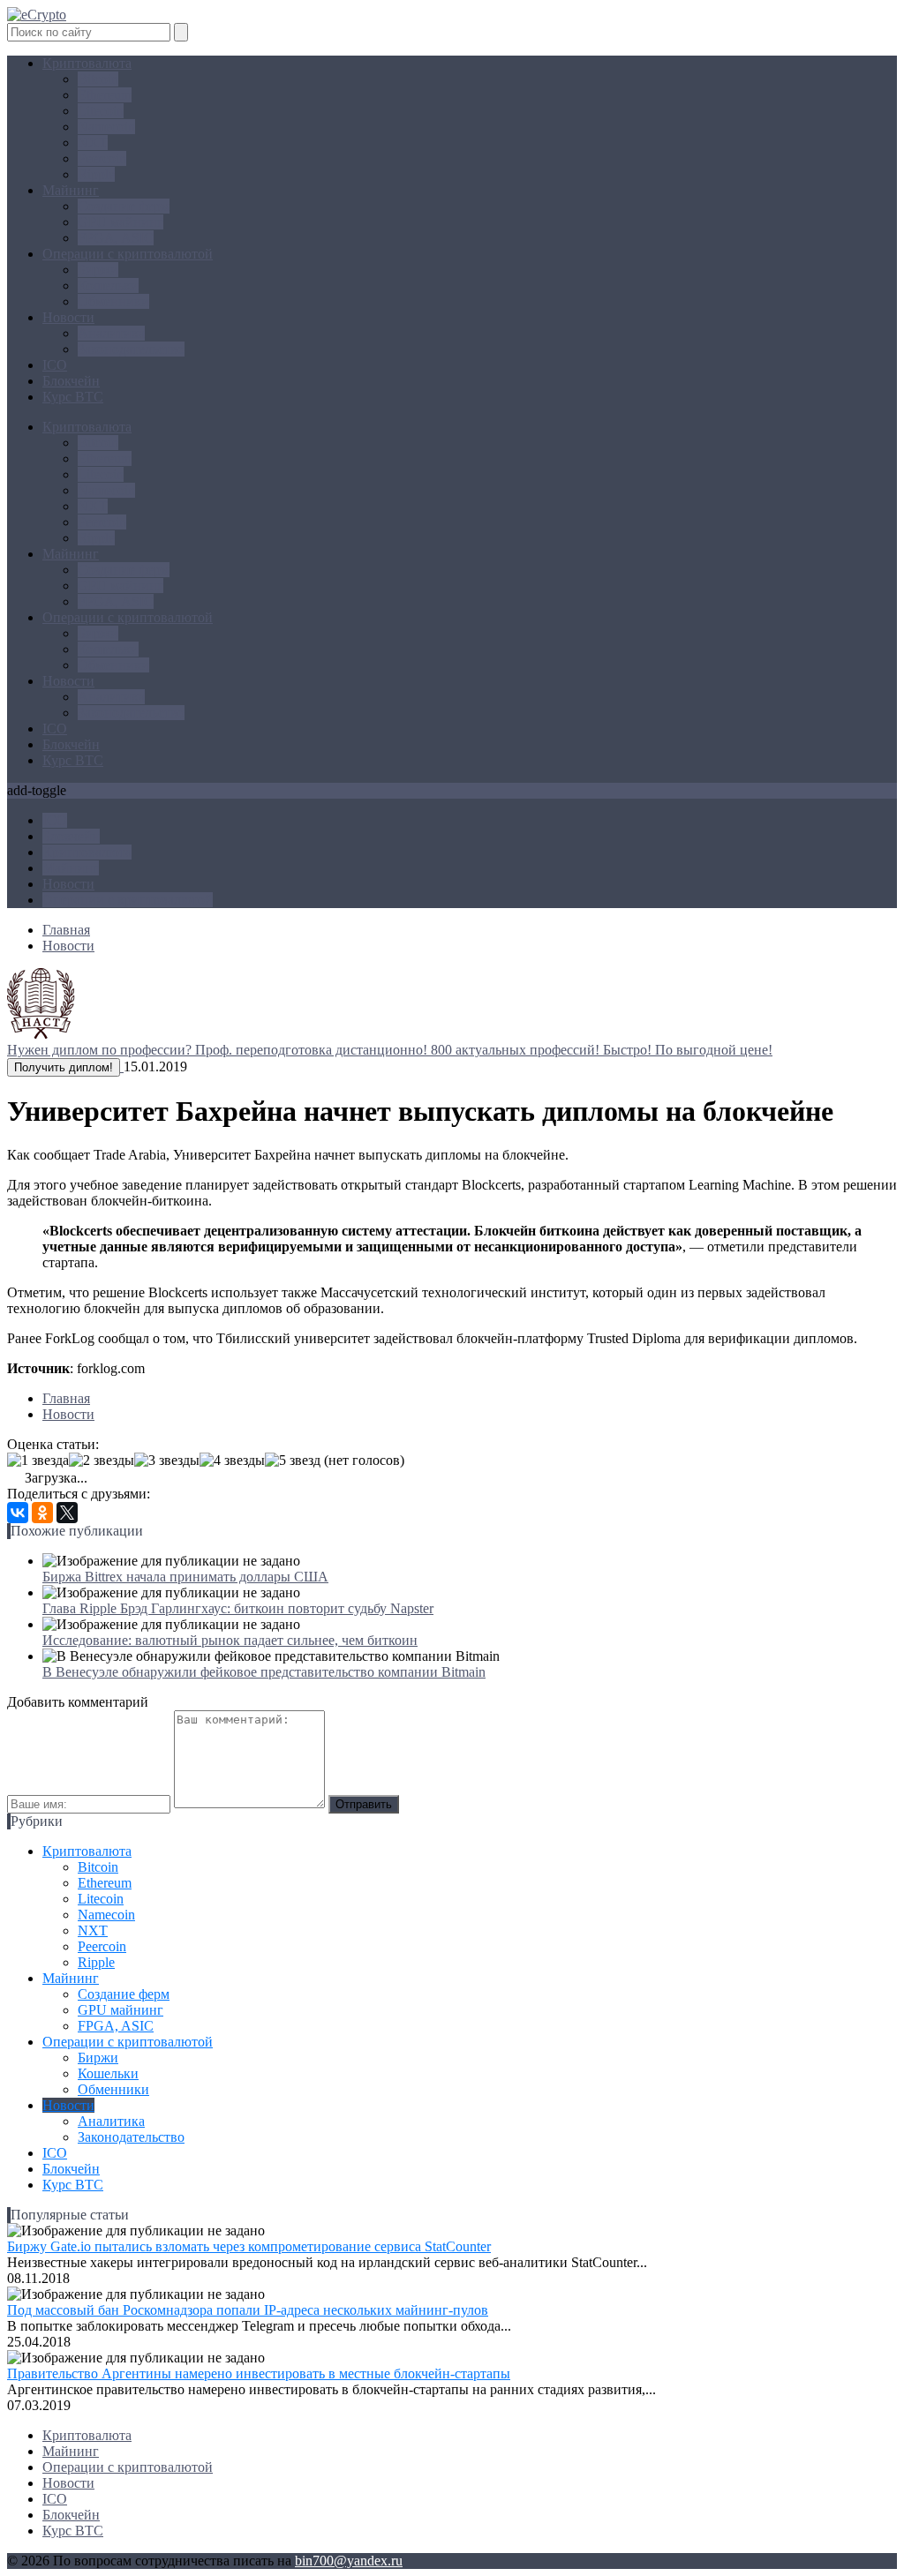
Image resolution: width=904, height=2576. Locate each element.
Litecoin (101, 111)
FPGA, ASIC (116, 238)
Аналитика (111, 333)
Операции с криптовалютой (128, 254)
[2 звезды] (102, 1461)
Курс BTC (73, 397)
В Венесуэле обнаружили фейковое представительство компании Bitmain (264, 1672)
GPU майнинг (121, 222)
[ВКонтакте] (18, 1513)
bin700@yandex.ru (349, 2561)
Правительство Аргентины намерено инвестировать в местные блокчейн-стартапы (259, 2373)
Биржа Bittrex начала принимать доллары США (185, 1577)
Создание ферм (124, 206)
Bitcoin (98, 79)
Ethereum (105, 95)
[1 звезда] (38, 1461)
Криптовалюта (87, 63)
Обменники (113, 301)
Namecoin (106, 127)
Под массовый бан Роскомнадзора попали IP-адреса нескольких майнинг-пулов (248, 2310)
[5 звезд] (293, 1461)
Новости (68, 317)
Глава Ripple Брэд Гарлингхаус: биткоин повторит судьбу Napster (238, 1608)
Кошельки (108, 285)
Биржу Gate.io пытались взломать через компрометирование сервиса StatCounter (249, 2246)
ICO (55, 365)
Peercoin (102, 158)
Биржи (98, 270)
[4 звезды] (232, 1461)
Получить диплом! (64, 1067)
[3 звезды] (167, 1461)
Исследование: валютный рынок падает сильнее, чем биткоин (230, 1640)
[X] (67, 1513)
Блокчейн (71, 381)
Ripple (96, 174)
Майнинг (71, 190)
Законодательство (131, 349)
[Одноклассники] (42, 1513)
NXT (93, 143)
